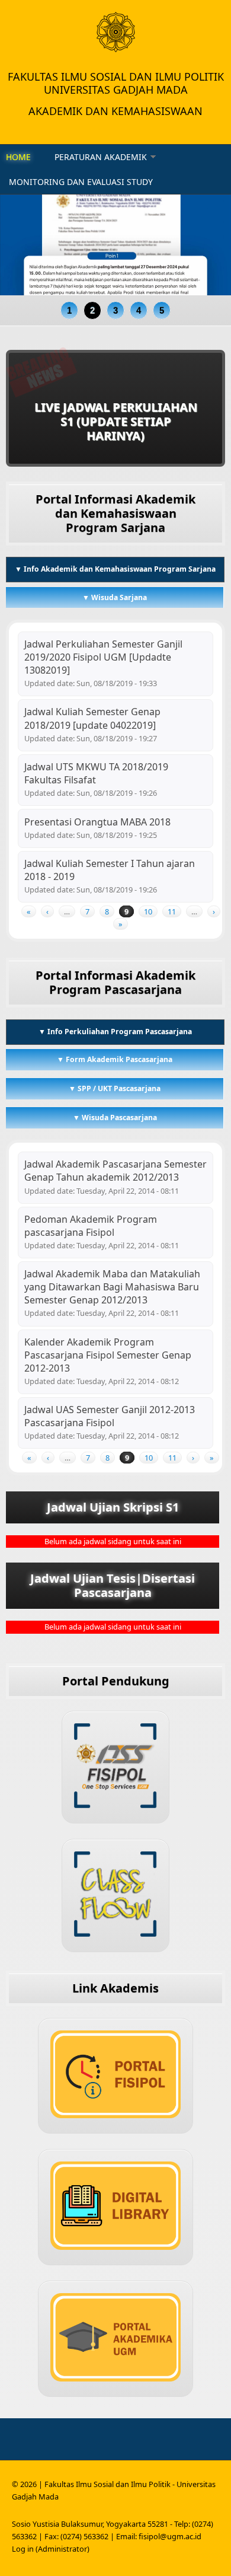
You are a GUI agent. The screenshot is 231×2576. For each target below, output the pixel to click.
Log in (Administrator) (51, 2549)
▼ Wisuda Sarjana (115, 597)
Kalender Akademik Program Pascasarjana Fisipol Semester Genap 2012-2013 (108, 1355)
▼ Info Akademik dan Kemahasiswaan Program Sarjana (115, 569)
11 (172, 911)
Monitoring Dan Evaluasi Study (81, 182)
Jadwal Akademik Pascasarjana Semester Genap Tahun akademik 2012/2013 (115, 1171)
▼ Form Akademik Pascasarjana (115, 1059)
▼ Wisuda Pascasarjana (115, 1118)
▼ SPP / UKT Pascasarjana (115, 1088)
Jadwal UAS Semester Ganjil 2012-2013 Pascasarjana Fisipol (110, 1416)
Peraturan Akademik (101, 157)
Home (18, 157)
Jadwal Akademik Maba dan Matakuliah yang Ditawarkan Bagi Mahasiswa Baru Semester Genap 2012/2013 (112, 1287)
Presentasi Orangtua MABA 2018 (97, 822)
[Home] (115, 32)
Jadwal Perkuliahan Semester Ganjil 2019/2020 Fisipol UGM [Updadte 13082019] (103, 657)
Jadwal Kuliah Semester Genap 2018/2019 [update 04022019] (92, 718)
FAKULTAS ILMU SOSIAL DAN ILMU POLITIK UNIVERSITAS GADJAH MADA (116, 83)
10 (148, 911)
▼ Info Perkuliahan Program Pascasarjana (131, 1032)
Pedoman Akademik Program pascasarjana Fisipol (91, 1226)
